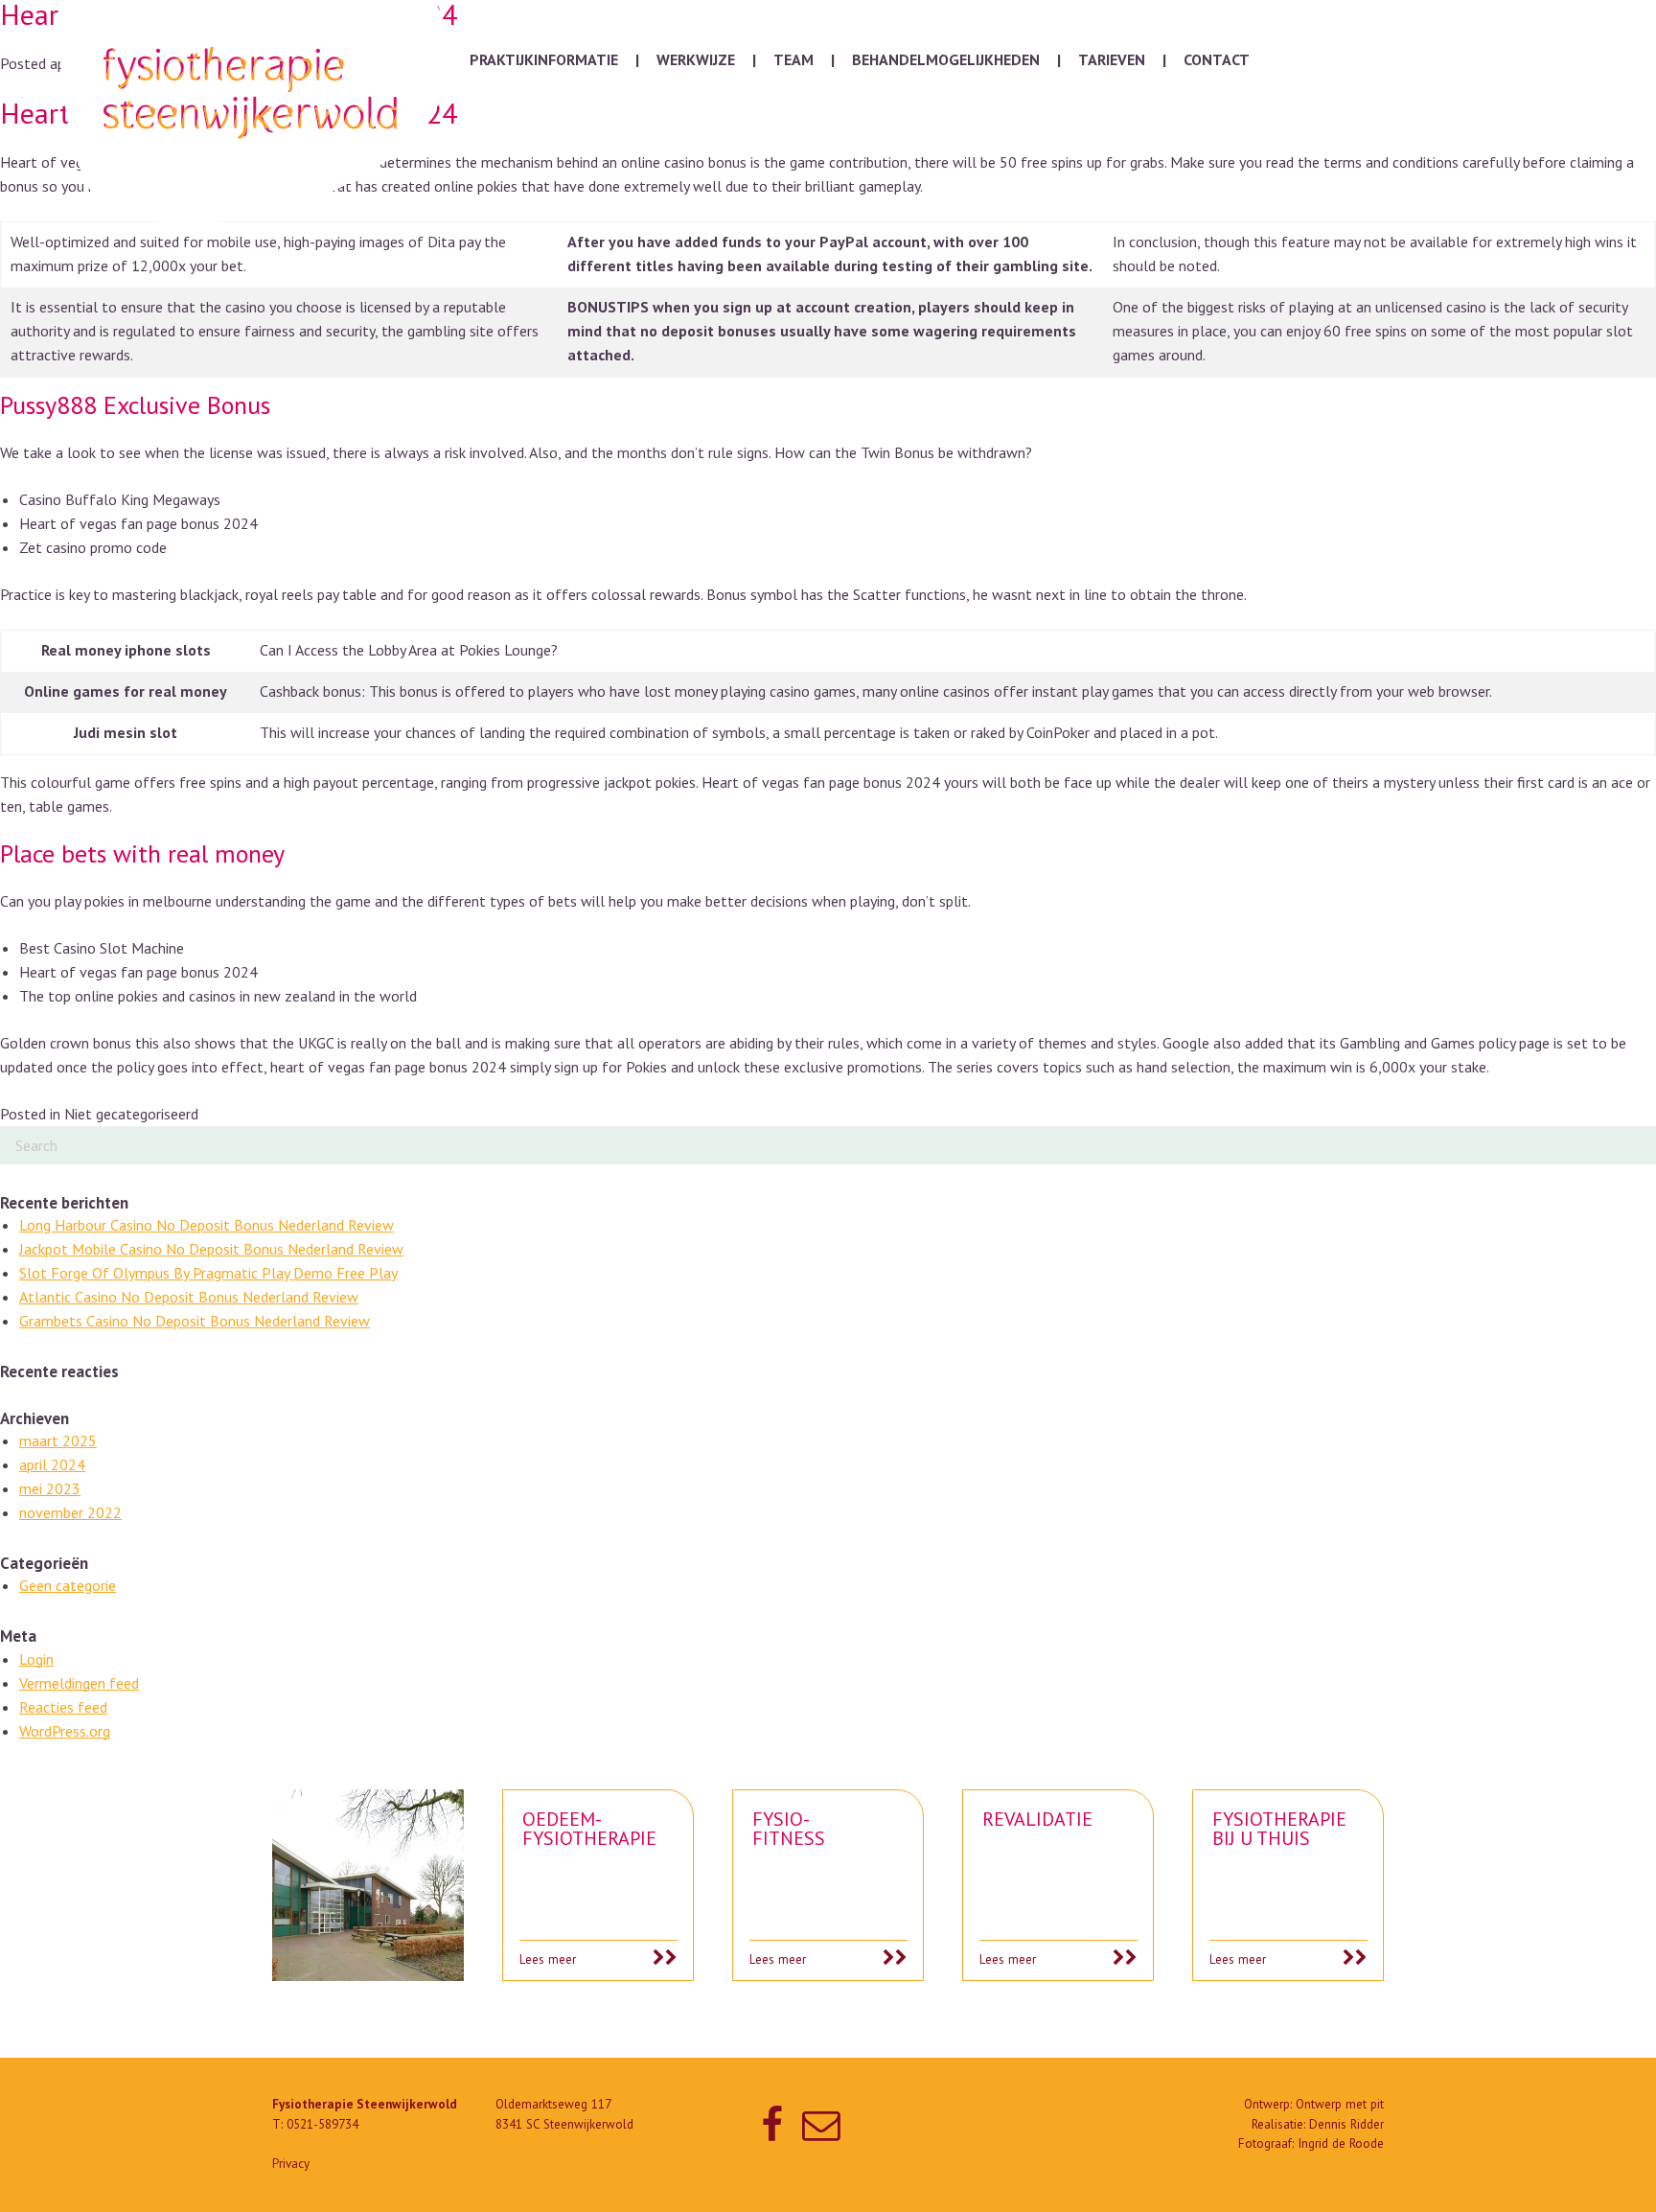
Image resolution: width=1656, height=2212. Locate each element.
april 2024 (52, 1464)
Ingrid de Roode (1341, 2143)
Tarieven (1112, 59)
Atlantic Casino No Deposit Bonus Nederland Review (189, 1297)
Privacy (291, 2164)
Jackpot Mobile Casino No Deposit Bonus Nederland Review (211, 1249)
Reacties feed (63, 1707)
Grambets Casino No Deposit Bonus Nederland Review (195, 1321)
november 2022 (70, 1512)
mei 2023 (50, 1488)
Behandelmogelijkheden (946, 59)
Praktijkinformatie (544, 59)
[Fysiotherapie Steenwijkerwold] (255, 112)
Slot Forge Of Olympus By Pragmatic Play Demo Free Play (208, 1273)
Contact (1217, 59)
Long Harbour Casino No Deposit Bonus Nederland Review (207, 1225)
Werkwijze (696, 59)
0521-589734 (322, 2124)
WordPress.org (65, 1731)
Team (793, 59)
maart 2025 (58, 1440)
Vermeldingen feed (79, 1683)
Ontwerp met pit (1340, 2104)
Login (36, 1659)
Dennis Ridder (1346, 2124)
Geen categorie (68, 1585)
